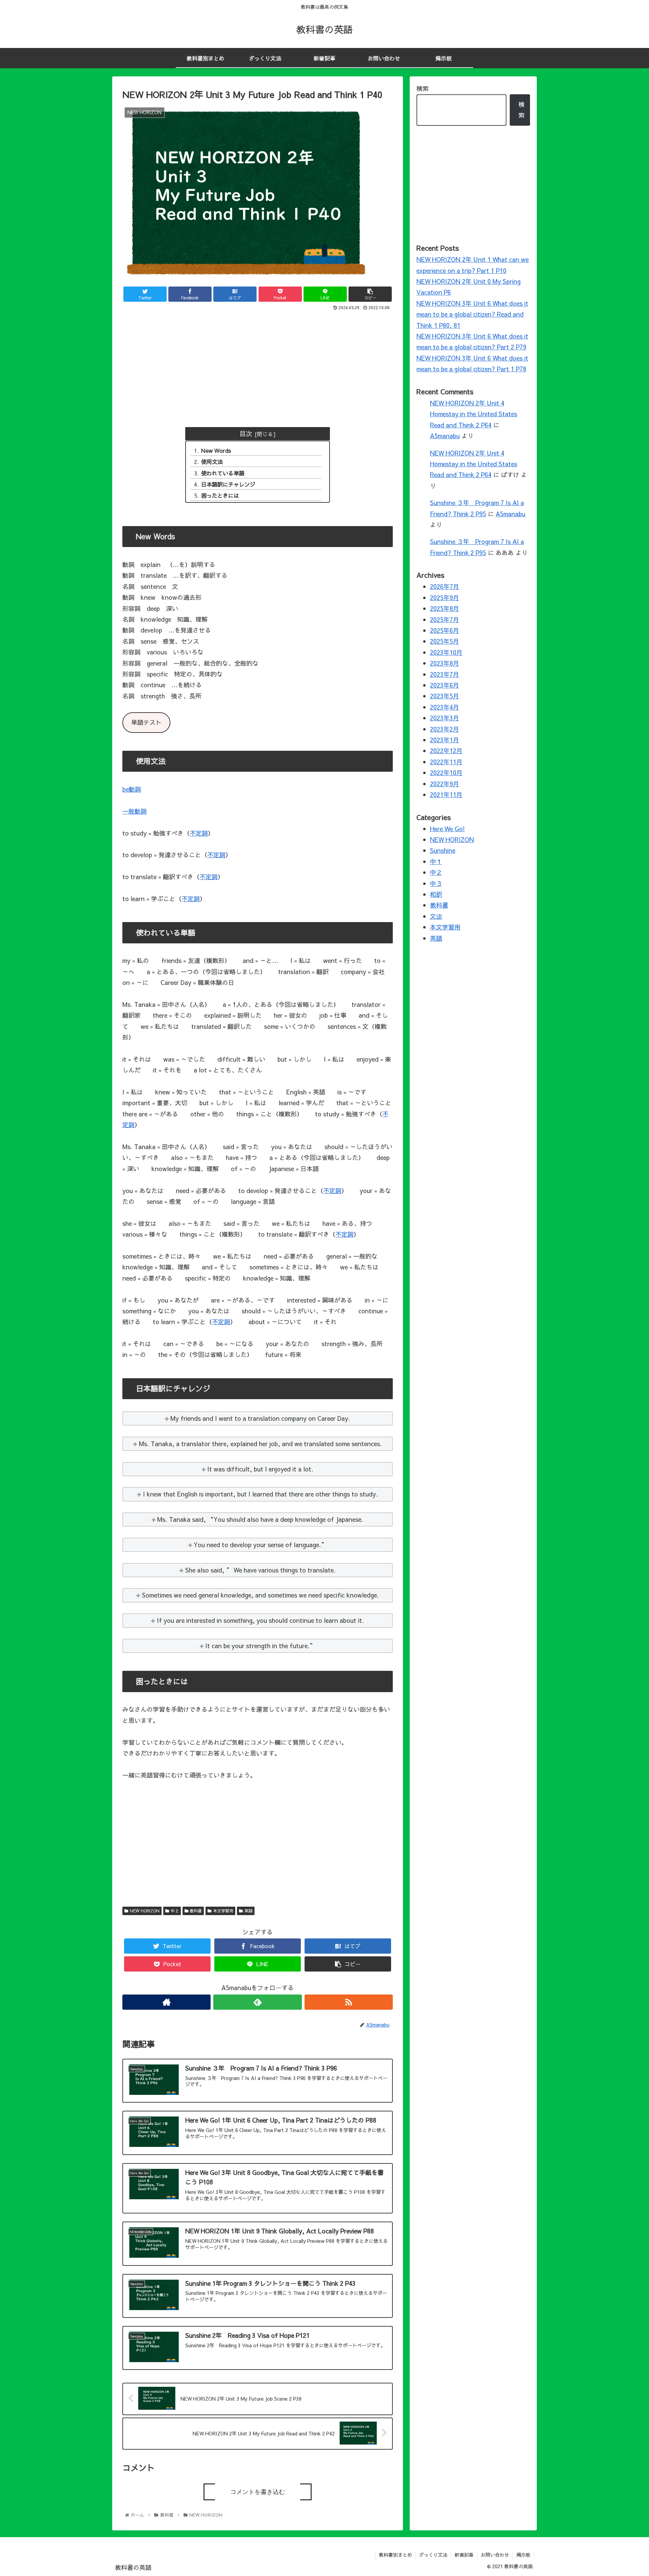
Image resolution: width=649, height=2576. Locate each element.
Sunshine (443, 850)
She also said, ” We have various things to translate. (260, 1570)
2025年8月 (444, 608)
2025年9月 (444, 598)
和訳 (436, 894)
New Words (216, 450)
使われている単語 (223, 473)
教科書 (196, 1911)
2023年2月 (444, 729)
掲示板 (523, 2555)
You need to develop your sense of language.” (260, 1545)
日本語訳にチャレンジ (228, 484)
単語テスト (146, 722)
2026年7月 (444, 586)
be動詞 (132, 789)
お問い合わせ (495, 2555)
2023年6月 (444, 685)
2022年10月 (446, 773)
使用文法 (212, 462)
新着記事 (464, 2555)
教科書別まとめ (395, 2555)
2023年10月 (446, 652)
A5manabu (445, 436)
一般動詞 (135, 811)
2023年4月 (444, 707)
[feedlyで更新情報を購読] (257, 2002)
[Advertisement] (258, 363)
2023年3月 (444, 718)
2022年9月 (444, 784)
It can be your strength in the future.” (260, 1646)
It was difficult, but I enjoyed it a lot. (260, 1469)
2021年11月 (446, 795)
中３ (436, 883)
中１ (436, 861)
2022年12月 (446, 751)
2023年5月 (444, 696)
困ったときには (220, 495)
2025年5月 (444, 641)
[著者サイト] (166, 2002)
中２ (175, 1911)
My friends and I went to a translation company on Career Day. (260, 1418)
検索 (423, 88)
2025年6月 (444, 630)
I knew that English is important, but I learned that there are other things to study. (260, 1494)
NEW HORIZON (145, 1911)
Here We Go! (447, 829)
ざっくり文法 (433, 2555)
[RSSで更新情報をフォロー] (349, 2002)
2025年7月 (444, 620)
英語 (248, 1911)
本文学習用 (223, 1911)
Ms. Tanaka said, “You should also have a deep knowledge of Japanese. (260, 1519)
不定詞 (199, 833)
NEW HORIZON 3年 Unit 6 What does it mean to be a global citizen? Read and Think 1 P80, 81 (472, 314)
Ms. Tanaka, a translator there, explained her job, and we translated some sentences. (260, 1444)
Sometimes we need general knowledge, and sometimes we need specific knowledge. (260, 1595)
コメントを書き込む (258, 2492)
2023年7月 (444, 674)
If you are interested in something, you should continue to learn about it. (260, 1620)
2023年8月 (444, 663)
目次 (246, 433)
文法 (436, 916)
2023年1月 (444, 740)
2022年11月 (446, 762)
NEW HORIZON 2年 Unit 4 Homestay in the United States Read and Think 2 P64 (474, 414)
